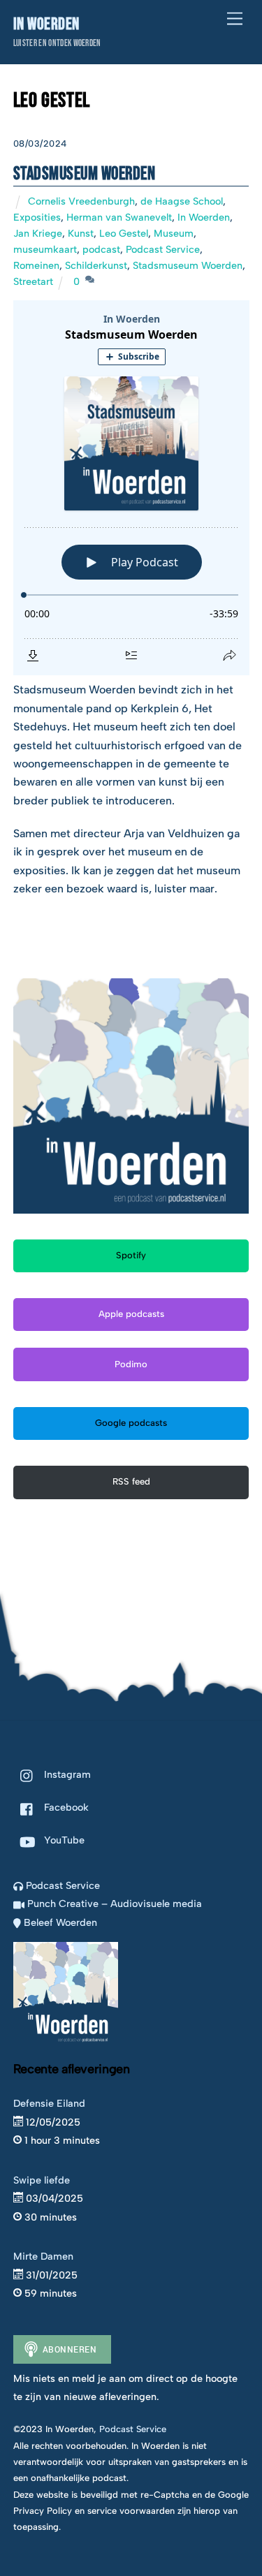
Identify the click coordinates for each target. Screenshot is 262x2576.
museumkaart (45, 249)
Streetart (33, 281)
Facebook (65, 1807)
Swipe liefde (42, 2180)
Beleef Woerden (59, 1922)
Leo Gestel (124, 233)
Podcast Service (163, 249)
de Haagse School (182, 201)
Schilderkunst (96, 265)
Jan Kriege (38, 233)
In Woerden (204, 217)
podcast (101, 249)
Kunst (81, 233)
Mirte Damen (43, 2256)
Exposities (37, 217)
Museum (174, 233)
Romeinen (36, 265)
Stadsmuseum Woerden (85, 174)
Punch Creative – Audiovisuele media (113, 1904)
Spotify (131, 1255)
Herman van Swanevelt (119, 217)
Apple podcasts (131, 1314)
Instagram (66, 1774)
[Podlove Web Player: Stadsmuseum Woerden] (131, 488)
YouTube (63, 1840)
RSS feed (131, 1481)
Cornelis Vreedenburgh (81, 201)
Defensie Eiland (49, 2103)
